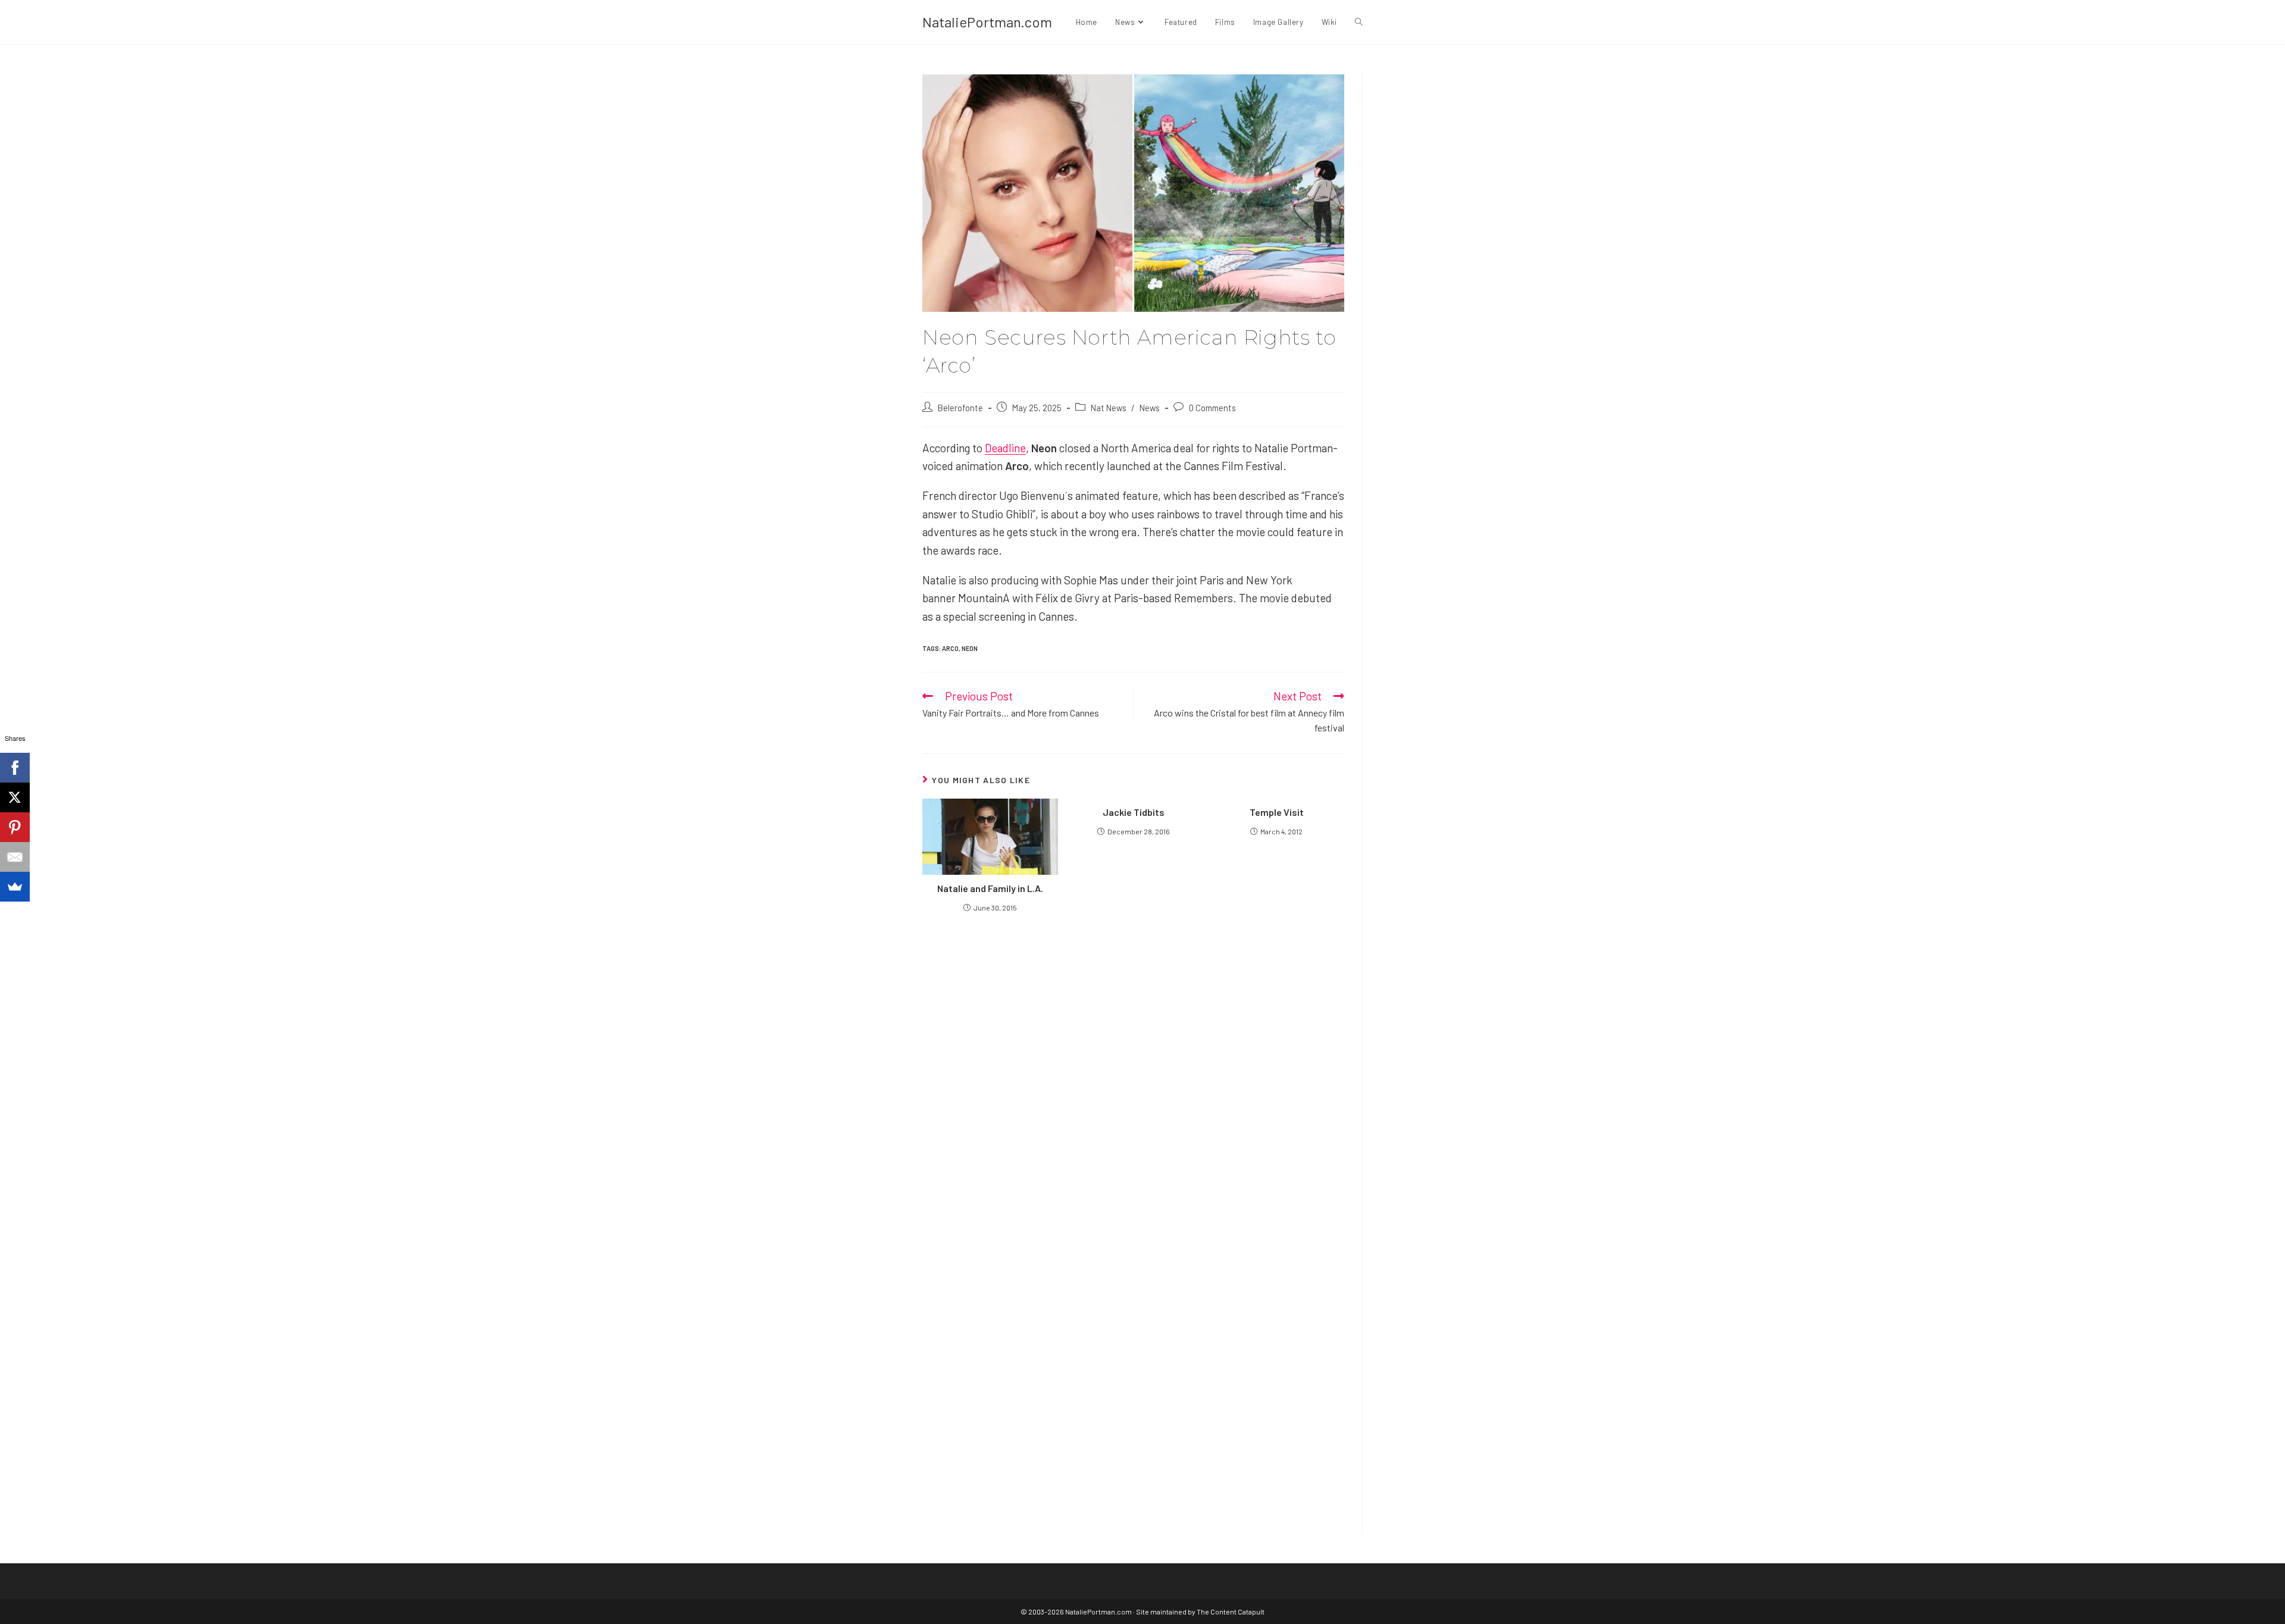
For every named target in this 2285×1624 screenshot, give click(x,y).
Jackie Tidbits (1134, 812)
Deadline (1005, 448)
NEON (970, 648)
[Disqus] (1133, 1362)
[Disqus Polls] (1134, 1064)
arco (950, 648)
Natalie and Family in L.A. (990, 888)
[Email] (15, 857)
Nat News (1109, 408)
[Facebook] (15, 768)
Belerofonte (960, 408)
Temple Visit (1277, 812)
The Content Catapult (1231, 1612)
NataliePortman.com (987, 22)
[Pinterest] (15, 827)
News (1150, 408)
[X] (15, 797)
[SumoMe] (15, 887)
